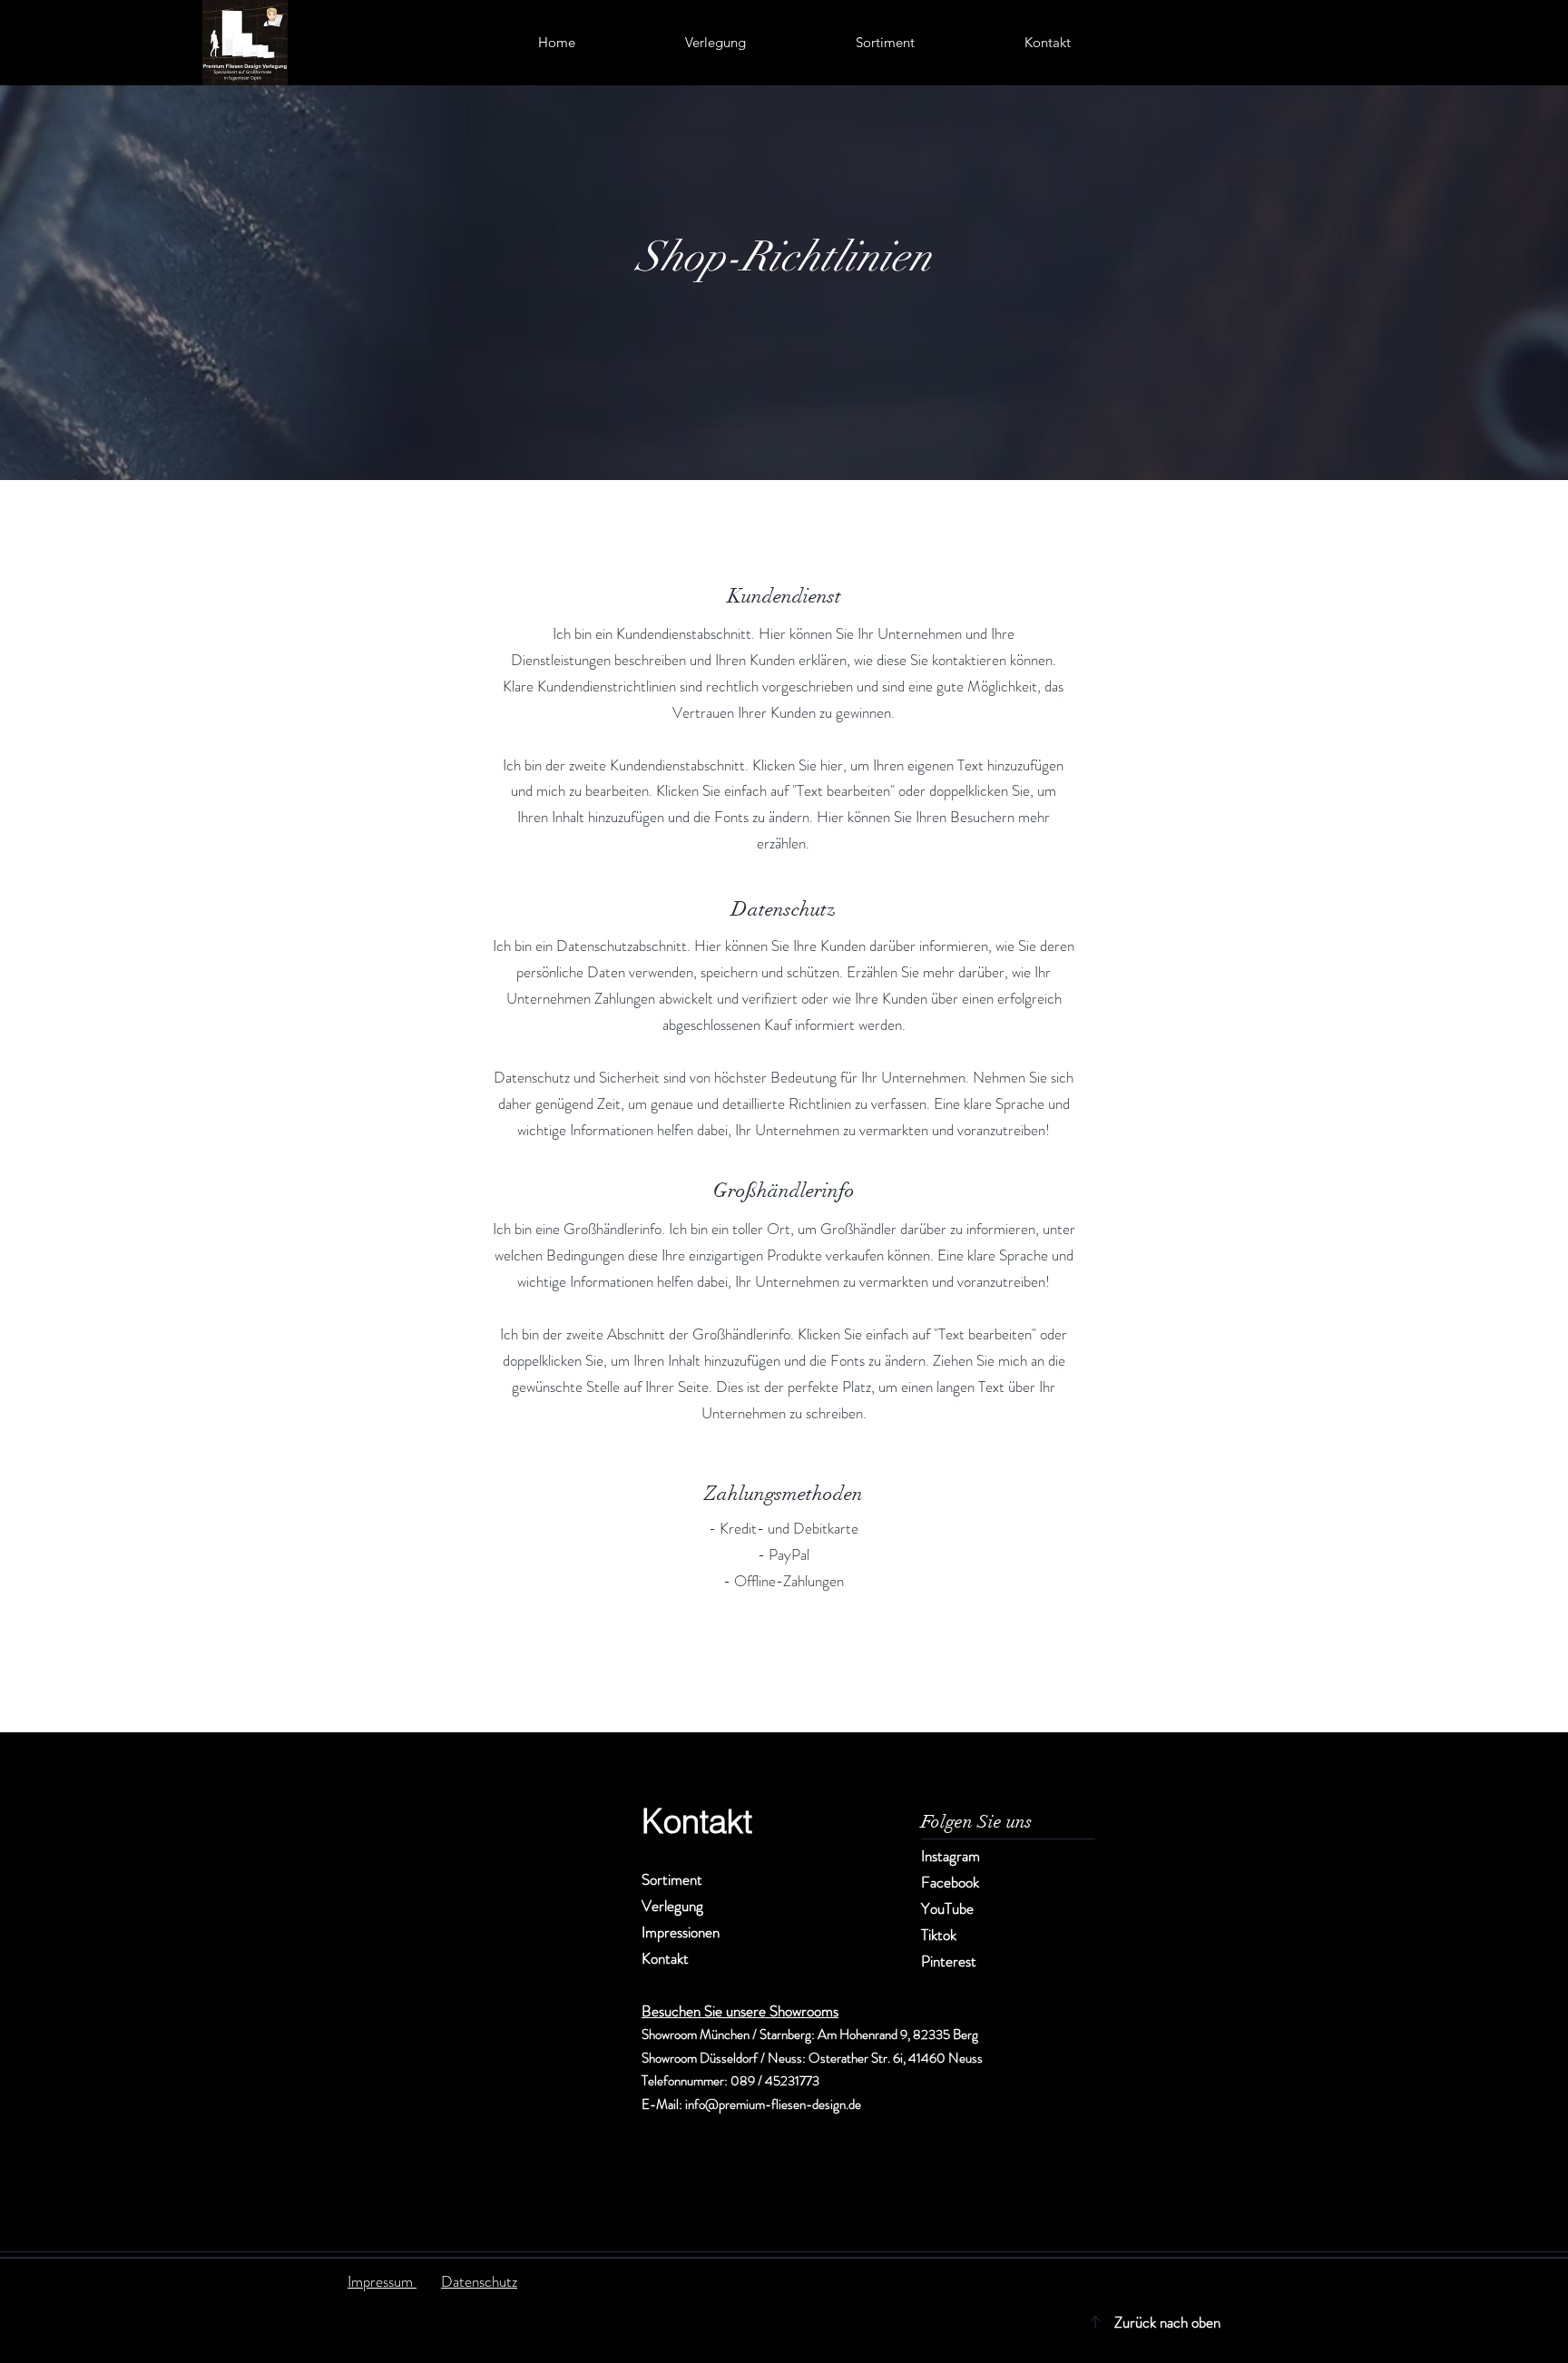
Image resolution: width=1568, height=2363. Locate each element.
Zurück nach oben (1167, 2322)
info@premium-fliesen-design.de (773, 2104)
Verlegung (672, 1906)
